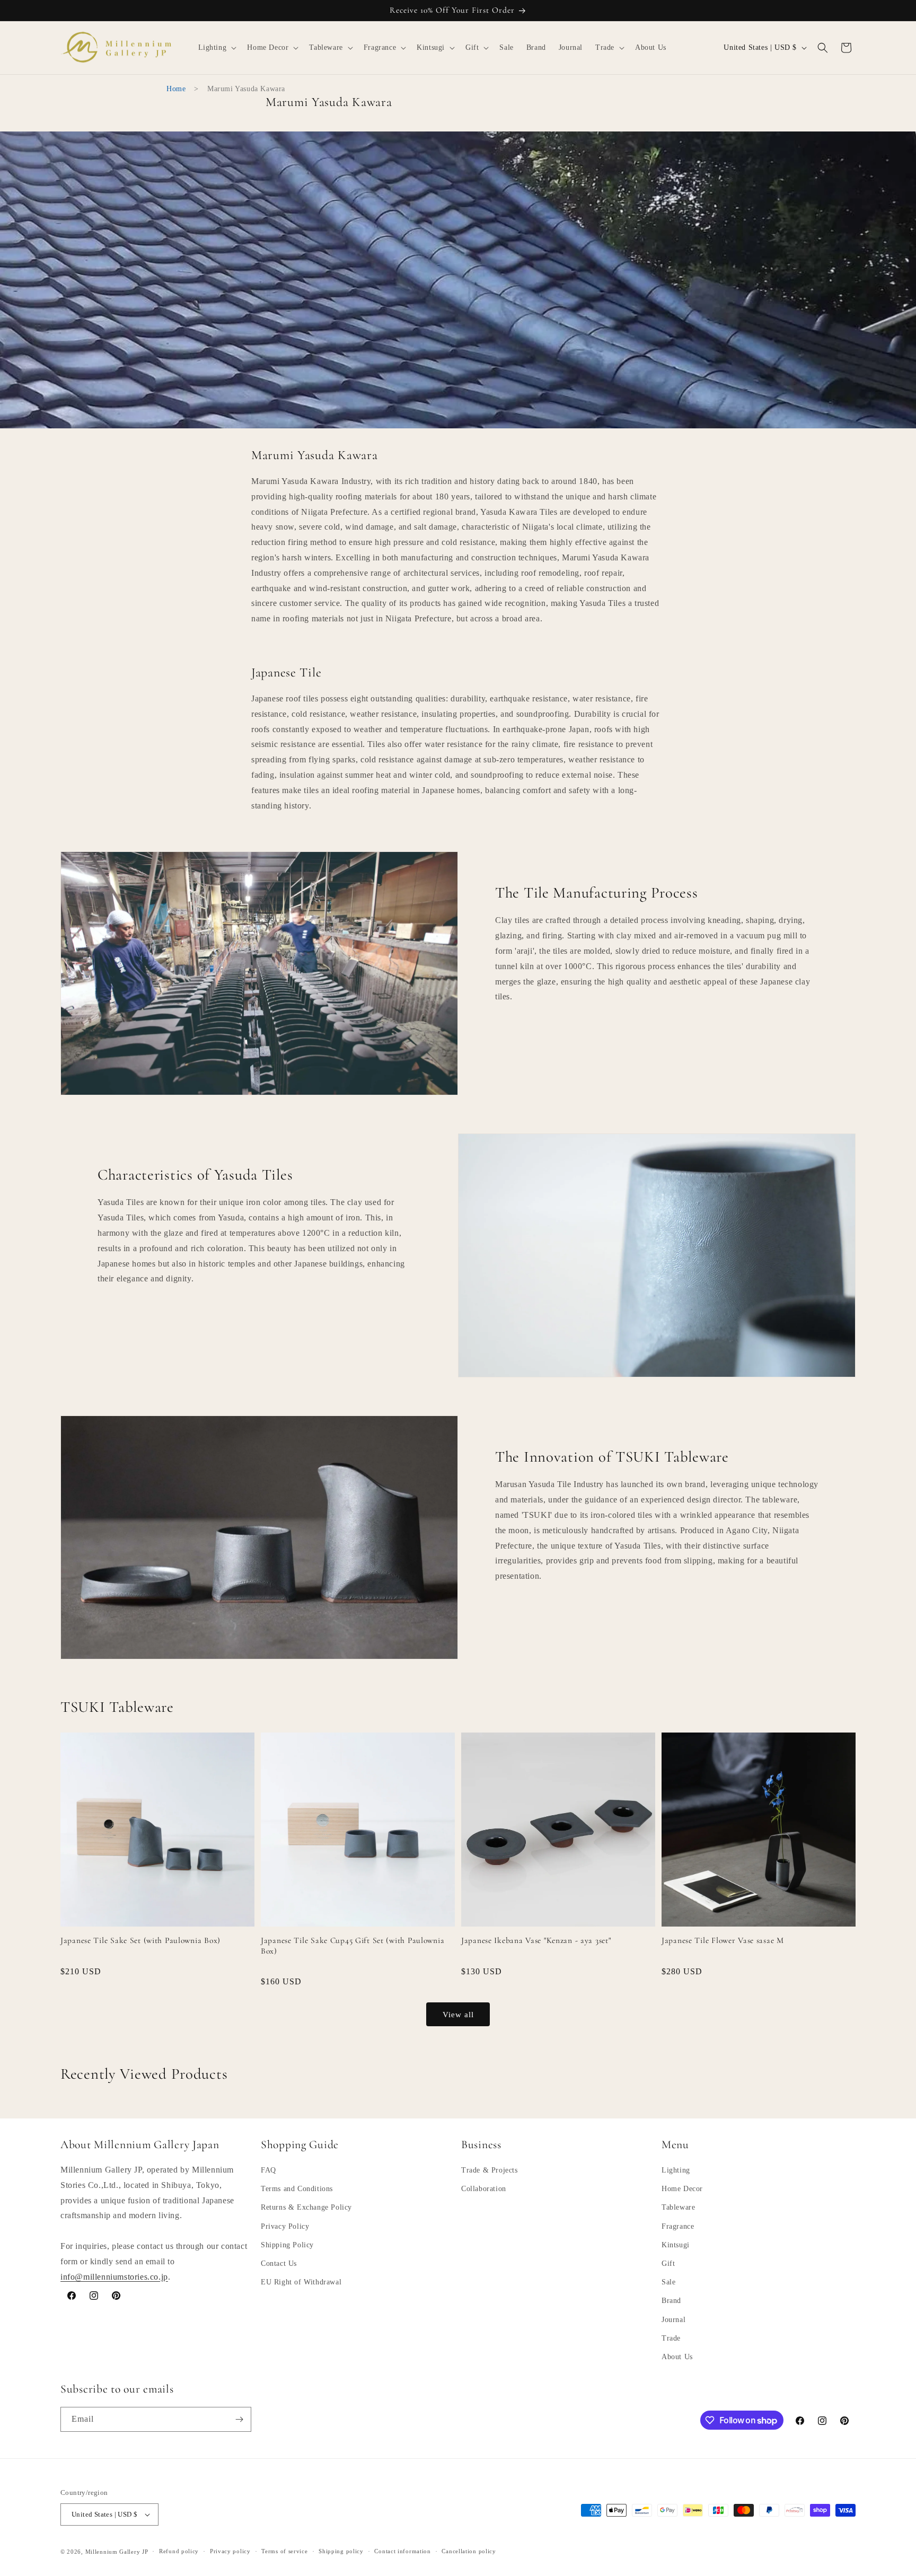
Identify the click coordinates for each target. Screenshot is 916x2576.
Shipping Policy (287, 2245)
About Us (677, 2357)
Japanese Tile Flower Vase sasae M (723, 1940)
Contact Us (279, 2263)
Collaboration (484, 2189)
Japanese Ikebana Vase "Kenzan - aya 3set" (536, 1940)
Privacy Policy (285, 2226)
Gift (668, 2263)
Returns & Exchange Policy (306, 2207)
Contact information (402, 2551)
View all (458, 2015)
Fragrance (678, 2226)
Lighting (676, 2170)
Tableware (678, 2207)
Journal (673, 2320)
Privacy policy (230, 2551)
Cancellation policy (469, 2551)
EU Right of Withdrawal (301, 2282)
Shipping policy (341, 2551)
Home (176, 89)
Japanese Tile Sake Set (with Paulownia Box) (140, 1940)
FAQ (268, 2170)
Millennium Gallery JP (117, 2552)
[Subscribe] (239, 2419)
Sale (668, 2282)
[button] (217, 48)
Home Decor (682, 2189)
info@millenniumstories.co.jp (114, 2277)
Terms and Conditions (297, 2189)
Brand (671, 2301)
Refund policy (179, 2551)
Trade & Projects (490, 2170)
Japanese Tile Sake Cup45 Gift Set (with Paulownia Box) (353, 1945)
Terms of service (284, 2551)
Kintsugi (676, 2245)
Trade (671, 2338)
